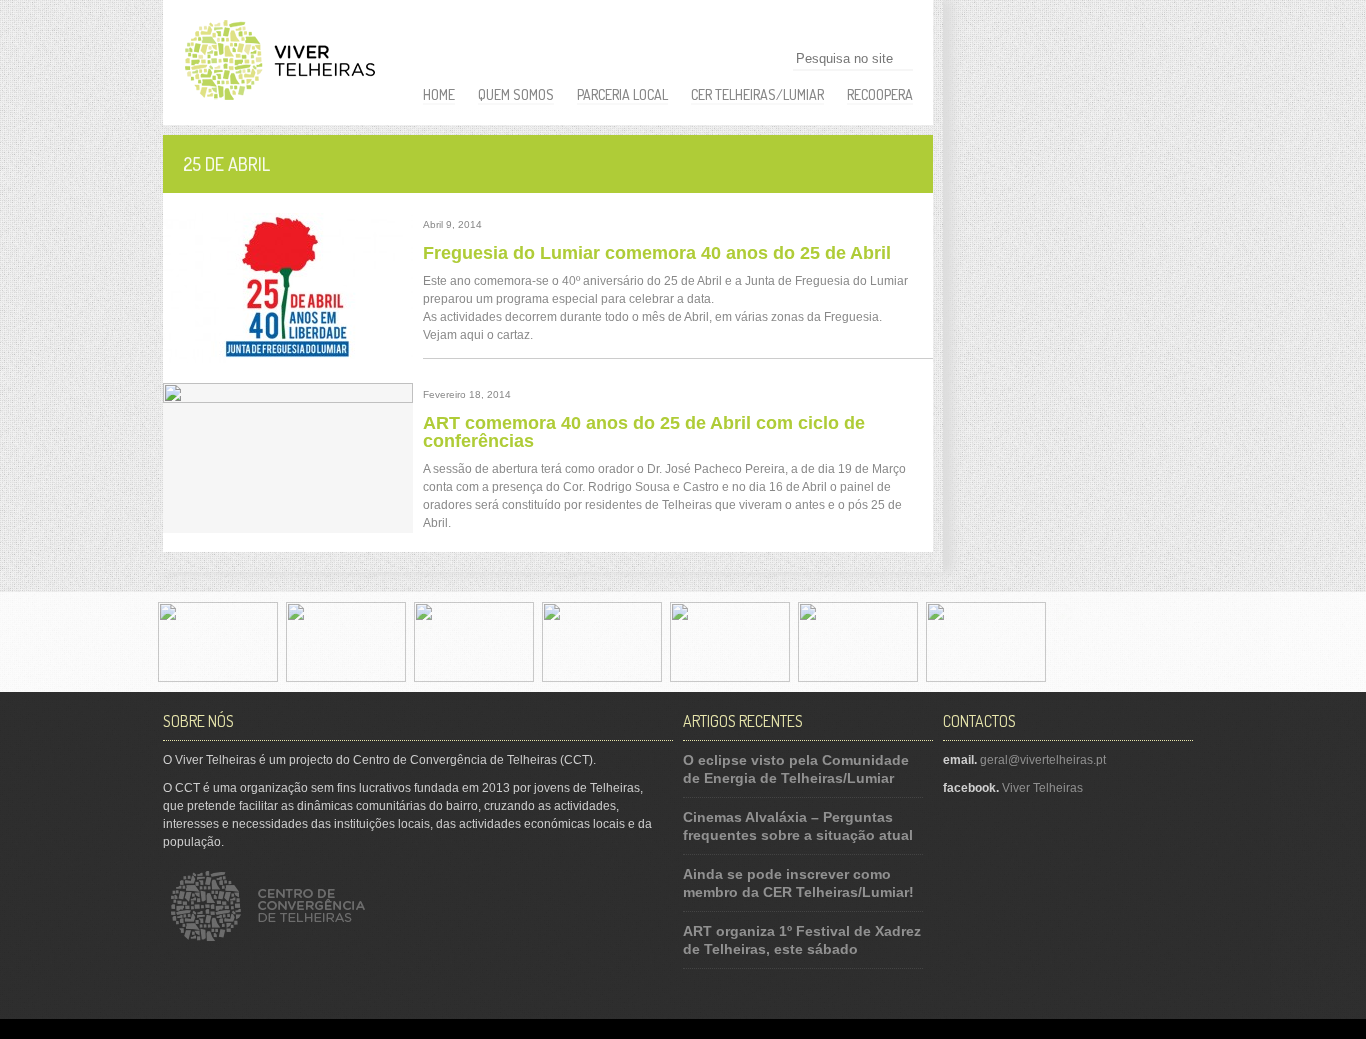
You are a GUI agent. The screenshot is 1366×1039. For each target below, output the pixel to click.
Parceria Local (622, 94)
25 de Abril (226, 164)
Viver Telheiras (1042, 788)
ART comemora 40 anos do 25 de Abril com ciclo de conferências (644, 432)
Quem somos (516, 94)
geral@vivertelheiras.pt (1043, 760)
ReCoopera (880, 94)
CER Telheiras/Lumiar (757, 94)
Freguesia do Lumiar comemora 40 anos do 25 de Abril (657, 253)
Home (439, 94)
